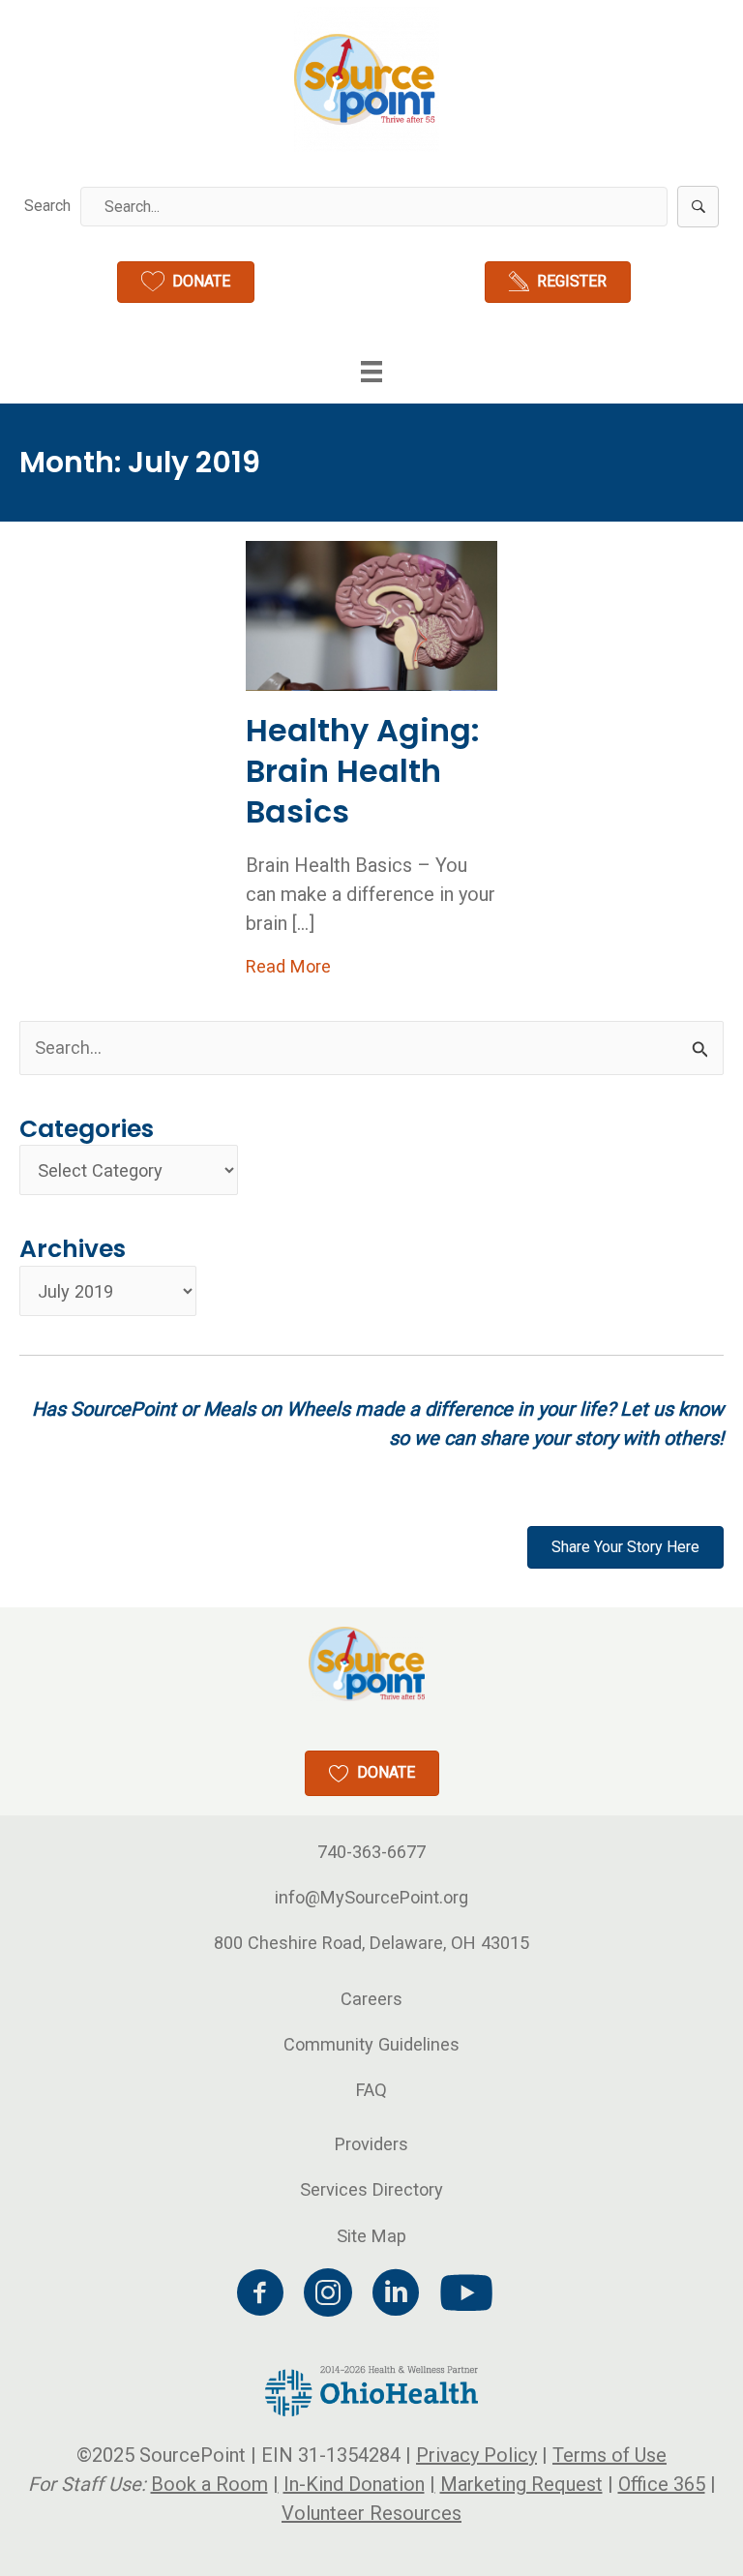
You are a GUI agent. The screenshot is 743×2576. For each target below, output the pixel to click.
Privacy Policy (476, 2455)
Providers (371, 2144)
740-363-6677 (371, 1852)
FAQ (371, 2090)
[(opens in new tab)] (371, 2390)
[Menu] (371, 372)
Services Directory (371, 2189)
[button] (698, 207)
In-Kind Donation (354, 2484)
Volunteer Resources (371, 2513)
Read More (288, 966)
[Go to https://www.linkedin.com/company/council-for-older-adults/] (396, 2295)
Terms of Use (609, 2455)
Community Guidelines (371, 2044)
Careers (371, 1999)
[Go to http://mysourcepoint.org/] (367, 79)
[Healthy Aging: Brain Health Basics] (371, 615)
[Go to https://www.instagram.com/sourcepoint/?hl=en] (328, 2295)
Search (47, 206)
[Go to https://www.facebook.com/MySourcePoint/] (260, 2295)
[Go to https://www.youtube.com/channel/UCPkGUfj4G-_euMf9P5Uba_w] (463, 2294)
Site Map (371, 2236)
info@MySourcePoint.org (371, 1897)
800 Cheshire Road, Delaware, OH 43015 (371, 1943)
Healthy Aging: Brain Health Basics (363, 770)
